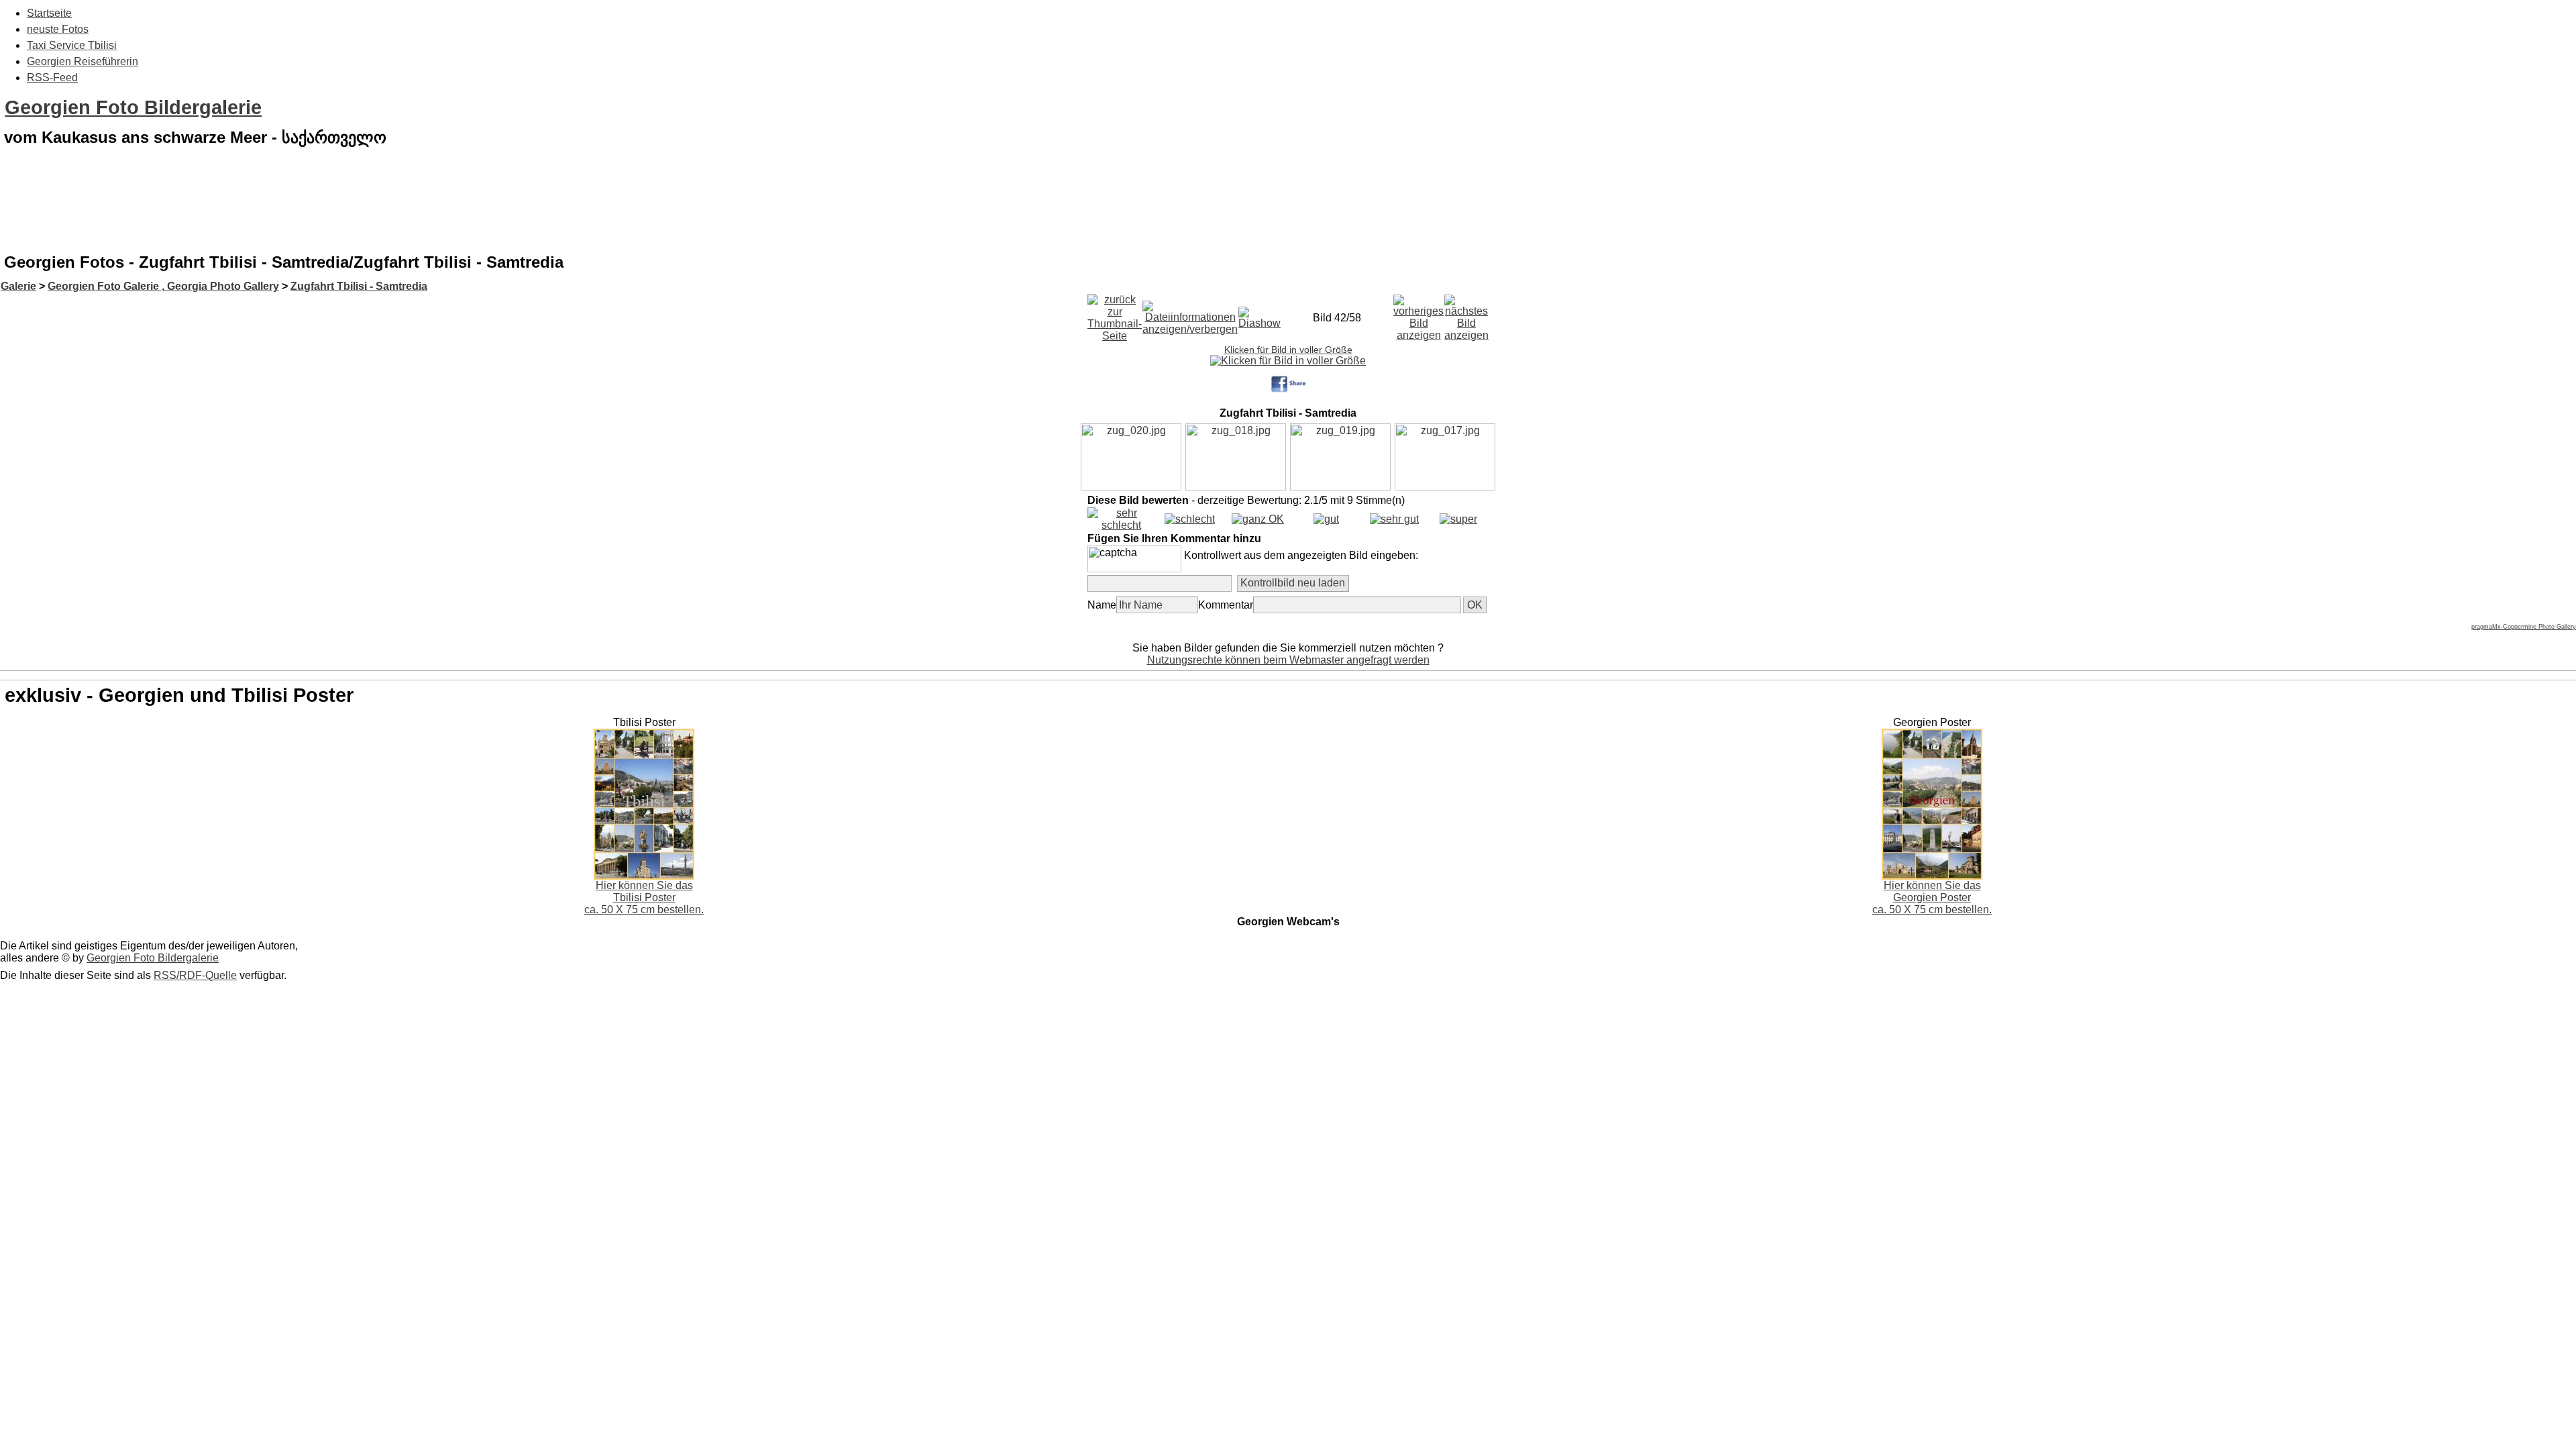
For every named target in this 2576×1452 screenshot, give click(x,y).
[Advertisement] (1288, 211)
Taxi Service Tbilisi (72, 45)
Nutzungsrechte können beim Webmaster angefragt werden (1288, 660)
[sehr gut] (1394, 519)
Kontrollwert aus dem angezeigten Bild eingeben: (1301, 555)
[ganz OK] (1258, 519)
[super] (1458, 519)
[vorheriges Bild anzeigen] (1418, 314)
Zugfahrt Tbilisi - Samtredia (359, 286)
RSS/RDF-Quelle (195, 975)
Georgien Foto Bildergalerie (133, 107)
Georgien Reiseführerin (83, 61)
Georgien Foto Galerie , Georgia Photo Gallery (163, 286)
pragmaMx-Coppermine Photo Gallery (2524, 627)
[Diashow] (1259, 314)
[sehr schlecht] (1121, 525)
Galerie (18, 286)
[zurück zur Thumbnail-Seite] (1115, 314)
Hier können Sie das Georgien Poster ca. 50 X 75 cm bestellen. (1932, 897)
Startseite (49, 13)
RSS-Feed (52, 77)
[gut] (1326, 519)
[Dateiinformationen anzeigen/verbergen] (1190, 314)
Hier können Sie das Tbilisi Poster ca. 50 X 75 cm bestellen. (644, 897)
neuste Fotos (58, 29)
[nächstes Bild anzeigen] (1466, 314)
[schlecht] (1190, 519)
